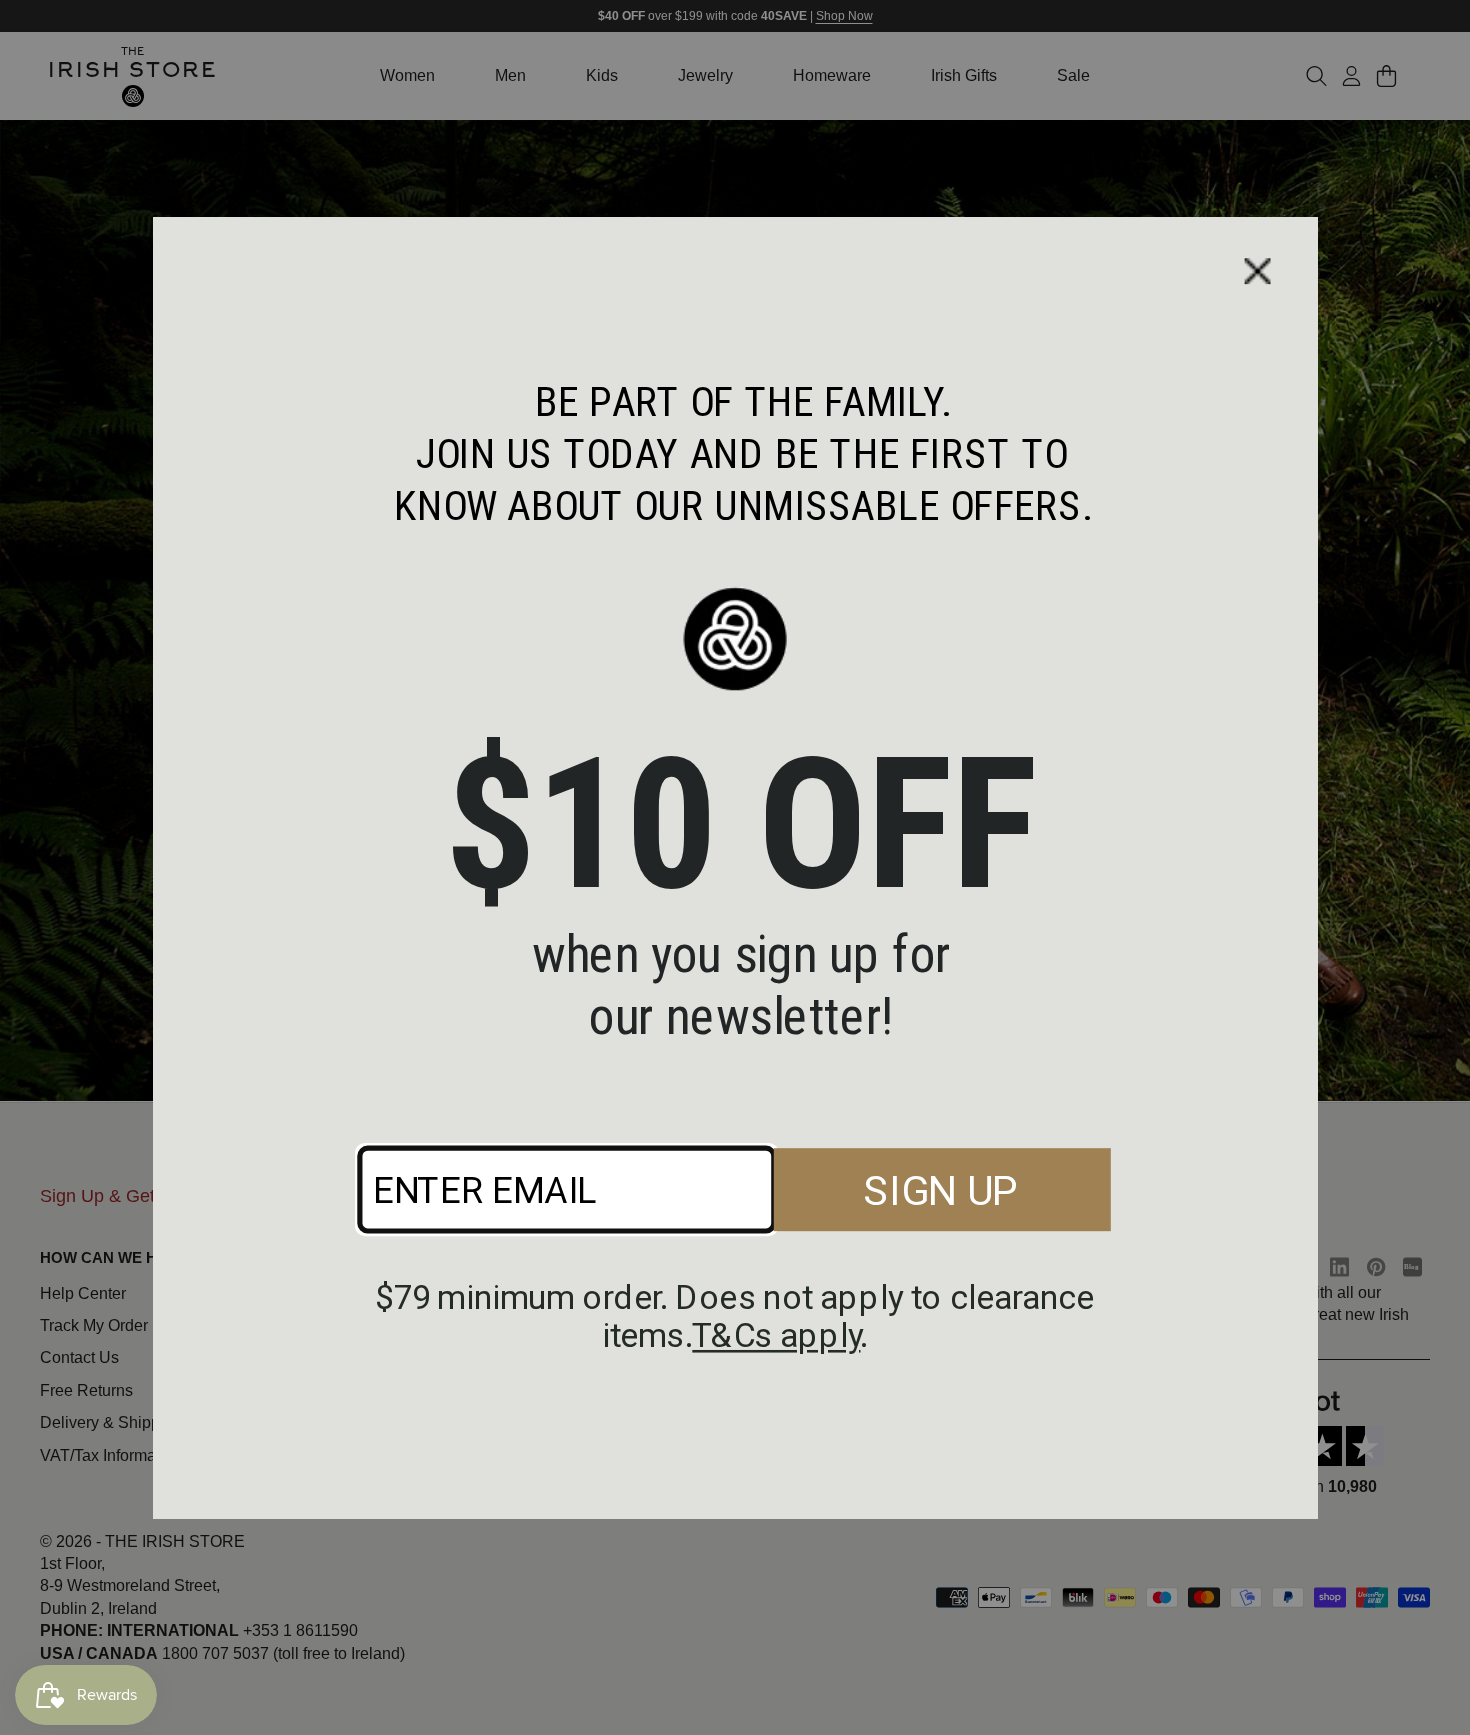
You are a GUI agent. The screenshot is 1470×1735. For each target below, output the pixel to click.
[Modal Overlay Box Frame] (735, 867)
